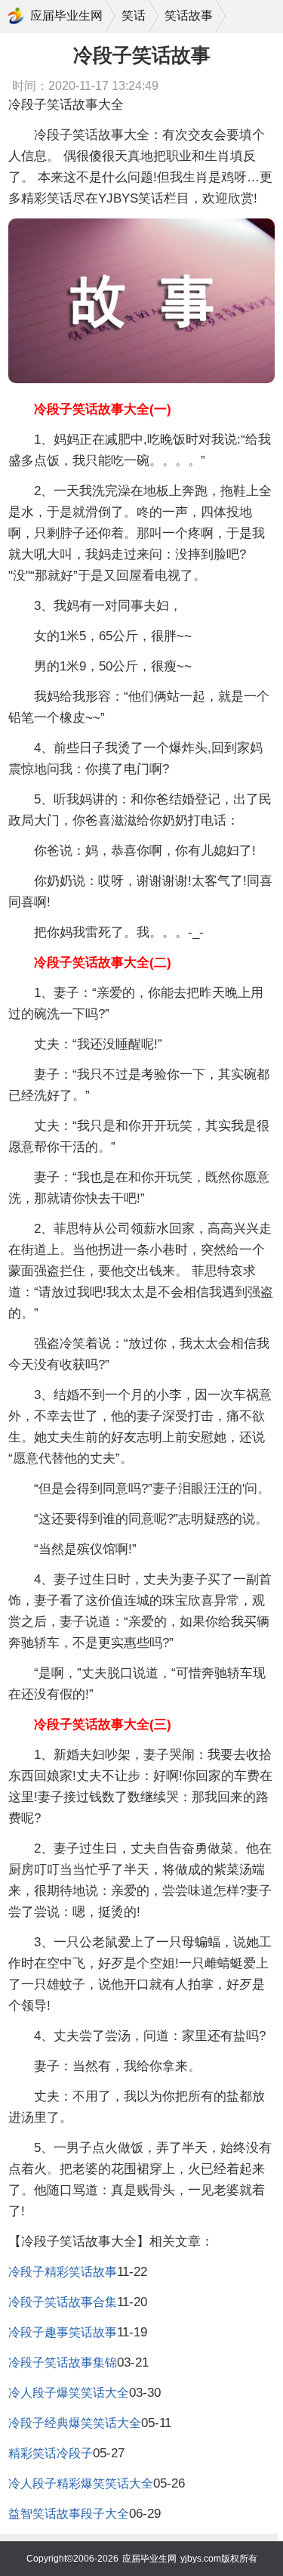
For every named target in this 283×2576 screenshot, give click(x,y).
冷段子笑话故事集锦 (63, 2362)
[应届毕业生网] (16, 16)
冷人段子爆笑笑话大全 (69, 2393)
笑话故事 (189, 15)
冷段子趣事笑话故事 (63, 2332)
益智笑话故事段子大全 (69, 2514)
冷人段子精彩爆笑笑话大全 (81, 2483)
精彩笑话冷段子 (51, 2453)
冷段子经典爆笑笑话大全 (75, 2423)
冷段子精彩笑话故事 (63, 2272)
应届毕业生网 (66, 15)
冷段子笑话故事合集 (63, 2302)
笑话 (134, 15)
